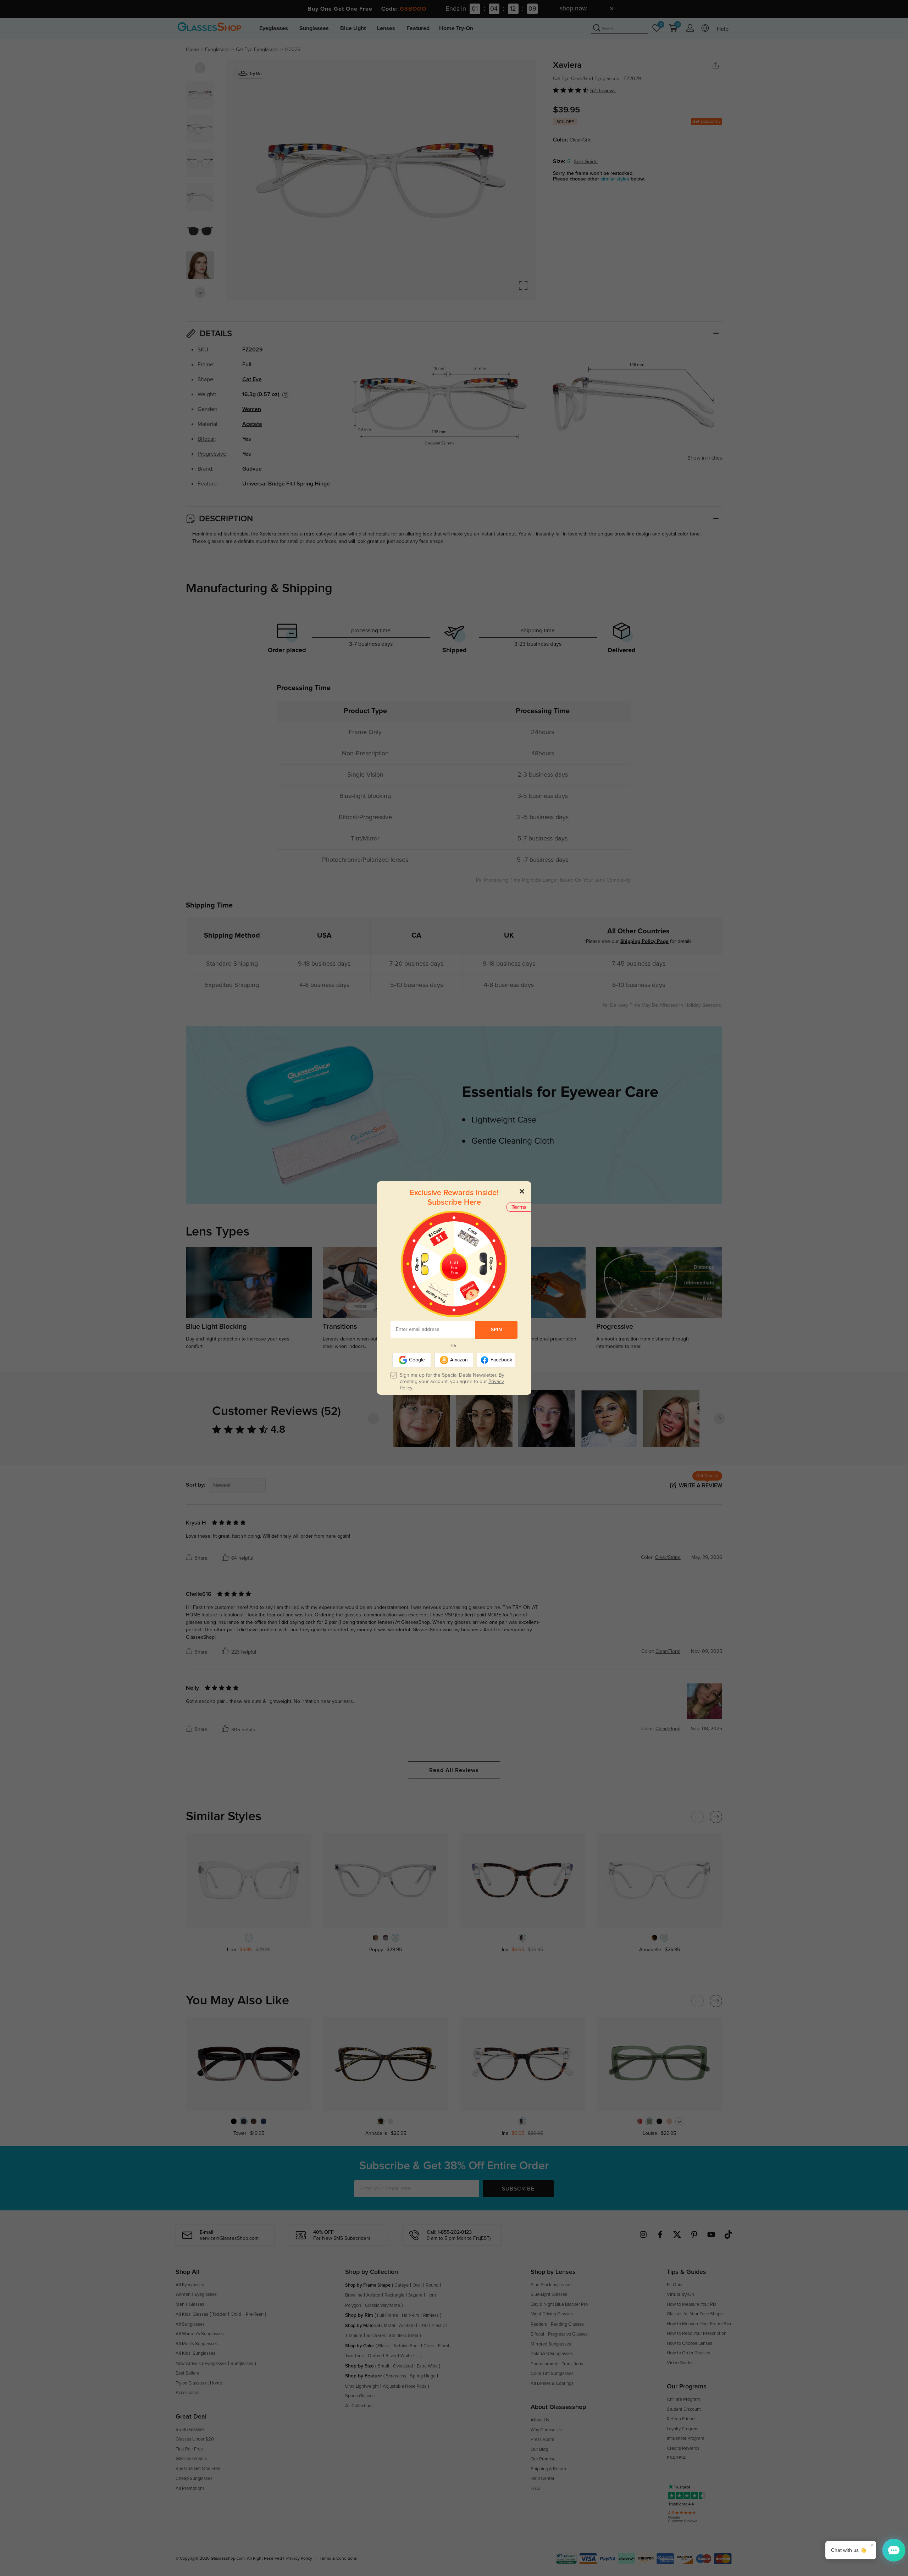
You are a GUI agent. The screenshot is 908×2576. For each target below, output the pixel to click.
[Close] (522, 1191)
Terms (519, 1207)
